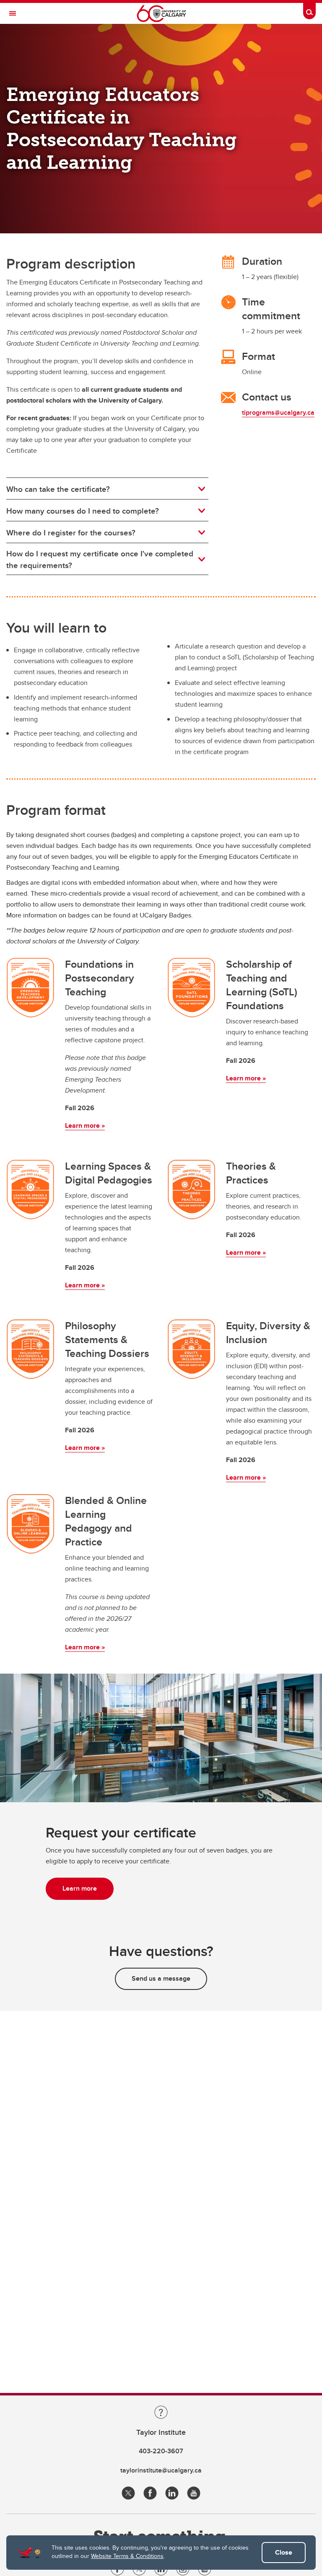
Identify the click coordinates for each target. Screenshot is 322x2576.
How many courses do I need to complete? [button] (83, 511)
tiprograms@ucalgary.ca (278, 412)
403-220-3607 (161, 2451)
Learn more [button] (80, 1888)
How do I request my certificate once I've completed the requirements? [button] (100, 559)
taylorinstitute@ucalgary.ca (161, 2470)
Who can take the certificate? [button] (58, 489)
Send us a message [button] (161, 1978)
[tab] (107, 489)
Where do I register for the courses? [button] (71, 532)
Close (284, 2552)
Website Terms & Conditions (127, 2556)
